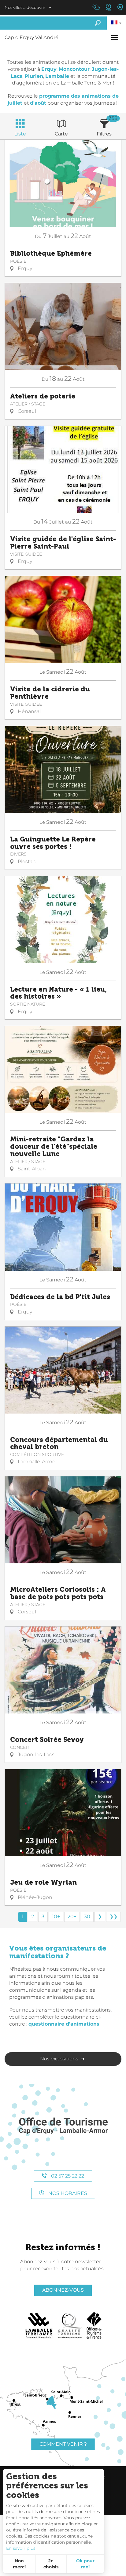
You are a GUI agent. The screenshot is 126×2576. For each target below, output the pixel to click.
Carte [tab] (61, 134)
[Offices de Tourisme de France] (94, 2326)
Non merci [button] (19, 2564)
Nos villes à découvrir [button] (25, 7)
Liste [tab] (20, 134)
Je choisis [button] (51, 2564)
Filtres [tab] (104, 134)
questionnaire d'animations (64, 2024)
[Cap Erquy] (63, 2126)
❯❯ (113, 1917)
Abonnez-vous (63, 2290)
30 (87, 1917)
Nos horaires (67, 2193)
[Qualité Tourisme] (70, 2326)
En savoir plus (21, 2548)
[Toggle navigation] (115, 38)
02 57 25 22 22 (67, 2176)
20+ (72, 1917)
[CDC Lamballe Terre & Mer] (39, 2326)
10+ (56, 1917)
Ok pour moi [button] (85, 2564)
